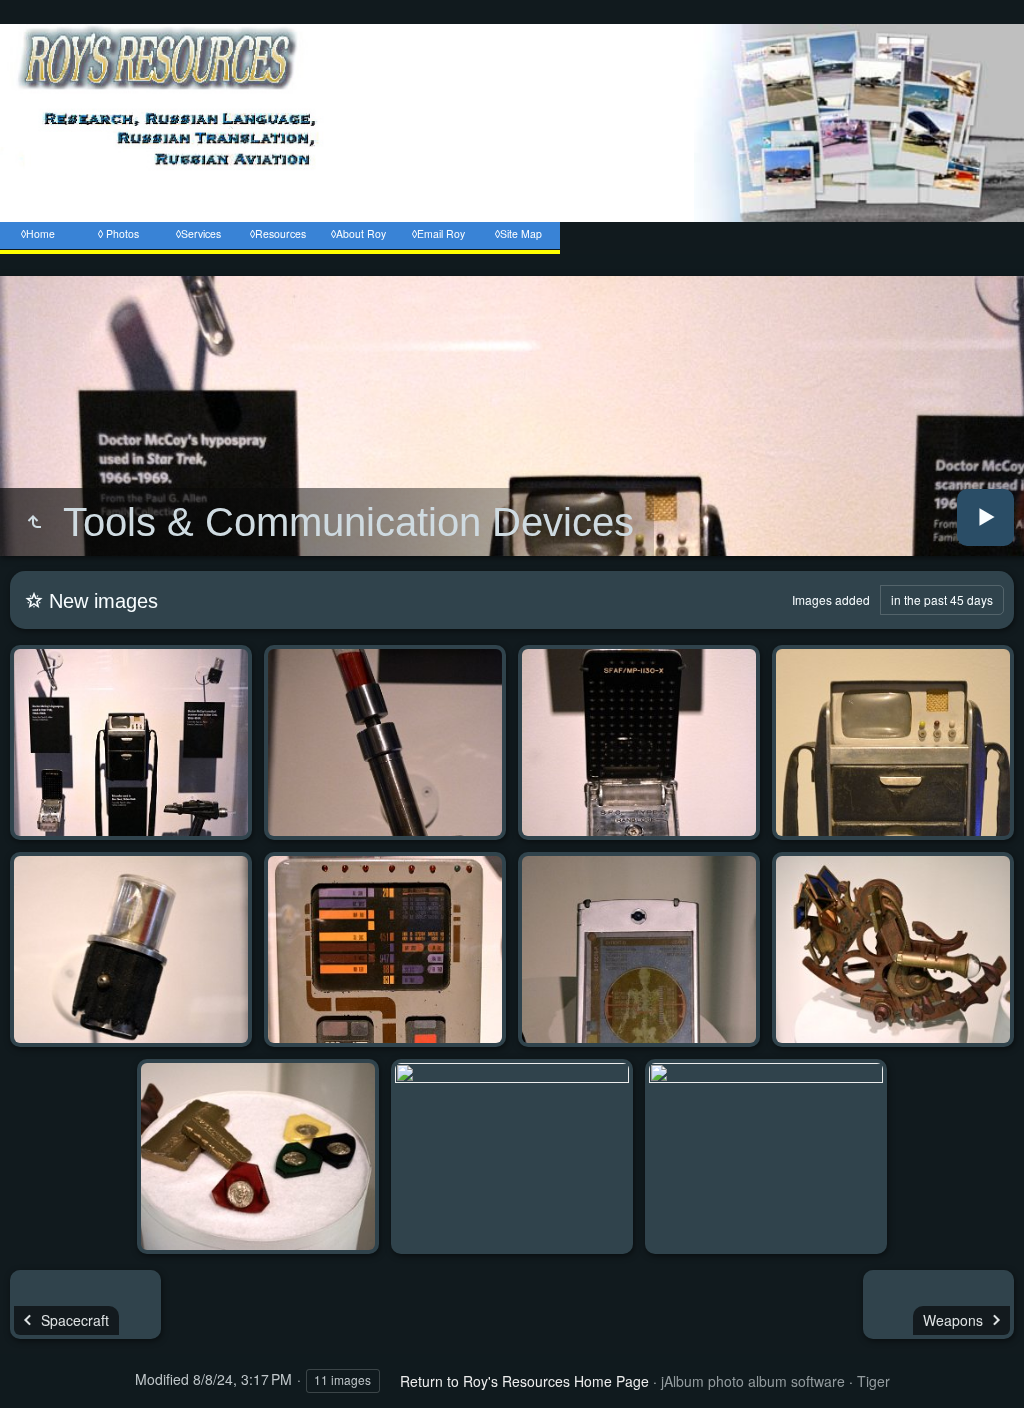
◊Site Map (518, 233)
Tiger (873, 1381)
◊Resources (278, 233)
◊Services (198, 233)
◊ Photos (118, 233)
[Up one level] (34, 522)
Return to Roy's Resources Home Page (524, 1381)
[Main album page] (512, 265)
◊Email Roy (438, 233)
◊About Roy (358, 233)
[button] (24, 1382)
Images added (831, 599)
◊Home (38, 233)
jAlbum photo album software (753, 1381)
